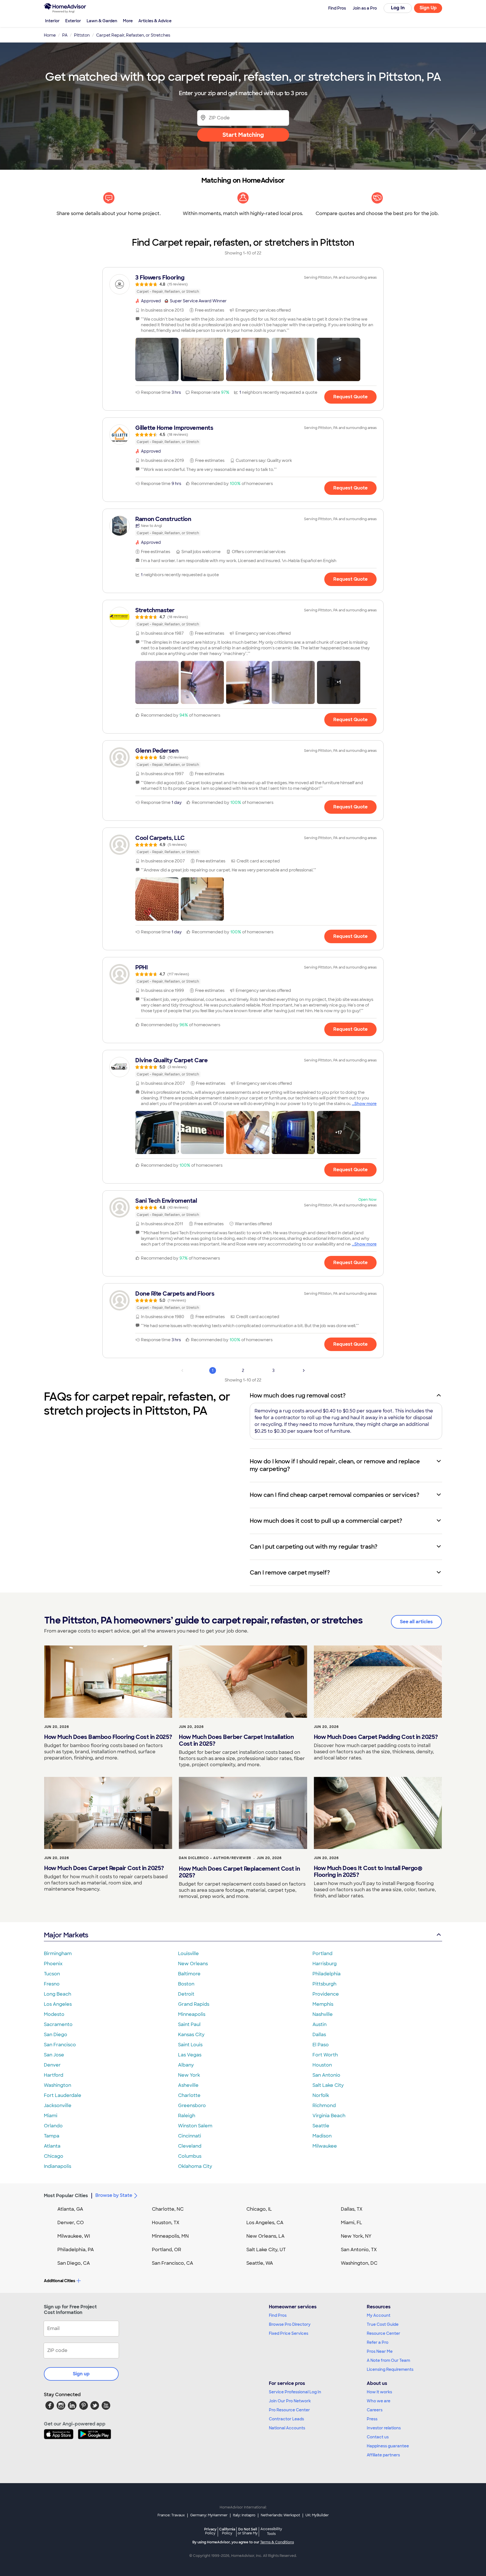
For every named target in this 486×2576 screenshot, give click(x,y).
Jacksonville (58, 2106)
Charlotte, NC (168, 2209)
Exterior (73, 21)
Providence (326, 1994)
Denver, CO (71, 2223)
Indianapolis (58, 2166)
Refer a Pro (378, 2342)
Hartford (54, 2075)
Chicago (54, 2156)
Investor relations (384, 2428)
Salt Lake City (328, 2085)
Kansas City (191, 2035)
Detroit (186, 1994)
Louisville (188, 1954)
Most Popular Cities (66, 2196)
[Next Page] (304, 1370)
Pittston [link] (82, 35)
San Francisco (60, 2045)
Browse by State (114, 2195)
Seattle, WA (260, 2263)
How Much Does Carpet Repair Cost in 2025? (104, 1868)
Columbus (190, 2156)
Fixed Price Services (289, 2333)
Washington (58, 2085)
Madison (322, 2136)
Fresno (52, 1984)
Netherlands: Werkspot (280, 2515)
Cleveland (190, 2146)
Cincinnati (190, 2136)
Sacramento (58, 2024)
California (227, 2531)
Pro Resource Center (289, 2410)
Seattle (321, 2126)
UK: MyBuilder (317, 2515)
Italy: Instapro (244, 2515)
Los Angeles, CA (265, 2223)
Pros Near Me (380, 2351)
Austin (319, 2024)
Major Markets (66, 1935)
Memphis (323, 2004)
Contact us (378, 2437)
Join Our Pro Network (290, 2401)
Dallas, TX (352, 2209)
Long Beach (58, 1994)
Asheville (188, 2085)
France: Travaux (171, 2515)
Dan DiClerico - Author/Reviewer (215, 1858)
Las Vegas (190, 2055)
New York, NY (356, 2236)
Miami (51, 2116)
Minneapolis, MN (170, 2236)
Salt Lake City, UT (266, 2250)
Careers (375, 2410)
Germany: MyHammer (209, 2515)
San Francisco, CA (173, 2263)
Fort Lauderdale (63, 2095)
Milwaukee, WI (74, 2236)
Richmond (324, 2106)
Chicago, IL (259, 2209)
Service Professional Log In (295, 2392)
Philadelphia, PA (76, 2250)
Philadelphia (327, 1974)
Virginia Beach (329, 2116)
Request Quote (350, 397)
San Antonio (326, 2075)
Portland (322, 1954)
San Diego (56, 2035)
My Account (379, 2315)
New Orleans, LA (265, 2236)
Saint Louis (190, 2045)
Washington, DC (359, 2263)
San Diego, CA (74, 2263)
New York (189, 2075)
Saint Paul (189, 2024)
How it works (379, 2392)
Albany (186, 2065)
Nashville (323, 2014)
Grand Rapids (194, 2004)
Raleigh (187, 2116)
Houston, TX (166, 2223)
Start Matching (243, 135)
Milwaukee (325, 2146)
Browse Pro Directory (290, 2324)
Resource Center (383, 2333)
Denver (52, 2065)
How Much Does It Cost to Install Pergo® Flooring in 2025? (368, 1871)
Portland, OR (166, 2250)
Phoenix (53, 1964)
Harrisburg (325, 1964)
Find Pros (278, 2315)
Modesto (54, 2014)
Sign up (81, 2374)
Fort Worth (325, 2055)
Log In (398, 8)
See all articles (416, 1622)
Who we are (379, 2401)
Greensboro (192, 2106)
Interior (52, 21)
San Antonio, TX (359, 2250)
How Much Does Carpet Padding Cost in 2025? (376, 1737)
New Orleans (193, 1964)
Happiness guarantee (388, 2446)
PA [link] (65, 35)
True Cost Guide (383, 2324)
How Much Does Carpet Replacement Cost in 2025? (239, 1872)
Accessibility (271, 2532)
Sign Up (428, 8)
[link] (243, 284)
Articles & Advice (155, 21)
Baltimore (189, 1974)
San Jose (54, 2055)
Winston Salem (195, 2126)
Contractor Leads (286, 2419)
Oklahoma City (195, 2166)
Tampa (52, 2136)
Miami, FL (352, 2223)
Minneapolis (192, 2014)
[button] (157, 359)
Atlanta (52, 2146)
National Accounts (287, 2428)
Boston (186, 1984)
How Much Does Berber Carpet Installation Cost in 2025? (236, 1740)
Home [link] (50, 35)
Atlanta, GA (70, 2209)
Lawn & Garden (102, 21)
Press (372, 2419)
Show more (365, 1104)
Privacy (210, 2531)
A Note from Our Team (388, 2360)
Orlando (53, 2126)
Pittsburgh (324, 1984)
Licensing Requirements (390, 2369)
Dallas (319, 2035)
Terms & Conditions (277, 2542)
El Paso (321, 2045)
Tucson (52, 1974)
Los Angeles (58, 2004)
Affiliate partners (383, 2455)
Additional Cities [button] (59, 2281)
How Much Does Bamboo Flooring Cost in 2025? (108, 1737)
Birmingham (58, 1954)
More (128, 21)
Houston (322, 2065)
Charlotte (189, 2095)
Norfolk (321, 2095)
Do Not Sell (248, 2531)
